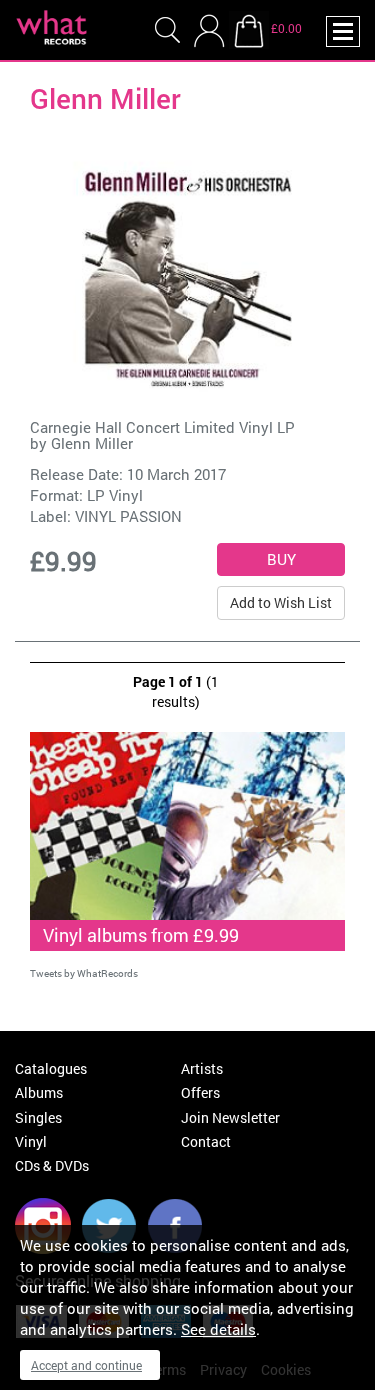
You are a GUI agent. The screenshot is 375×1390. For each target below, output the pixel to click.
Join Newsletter (230, 1117)
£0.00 (286, 28)
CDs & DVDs (52, 1165)
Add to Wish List (281, 602)
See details (218, 1329)
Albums (39, 1092)
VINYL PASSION (128, 516)
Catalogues (51, 1068)
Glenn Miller (92, 443)
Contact (206, 1141)
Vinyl (31, 1141)
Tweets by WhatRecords (84, 973)
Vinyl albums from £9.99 (141, 935)
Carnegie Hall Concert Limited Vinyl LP (162, 427)
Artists (202, 1068)
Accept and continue (86, 1365)
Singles (38, 1117)
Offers (200, 1092)
